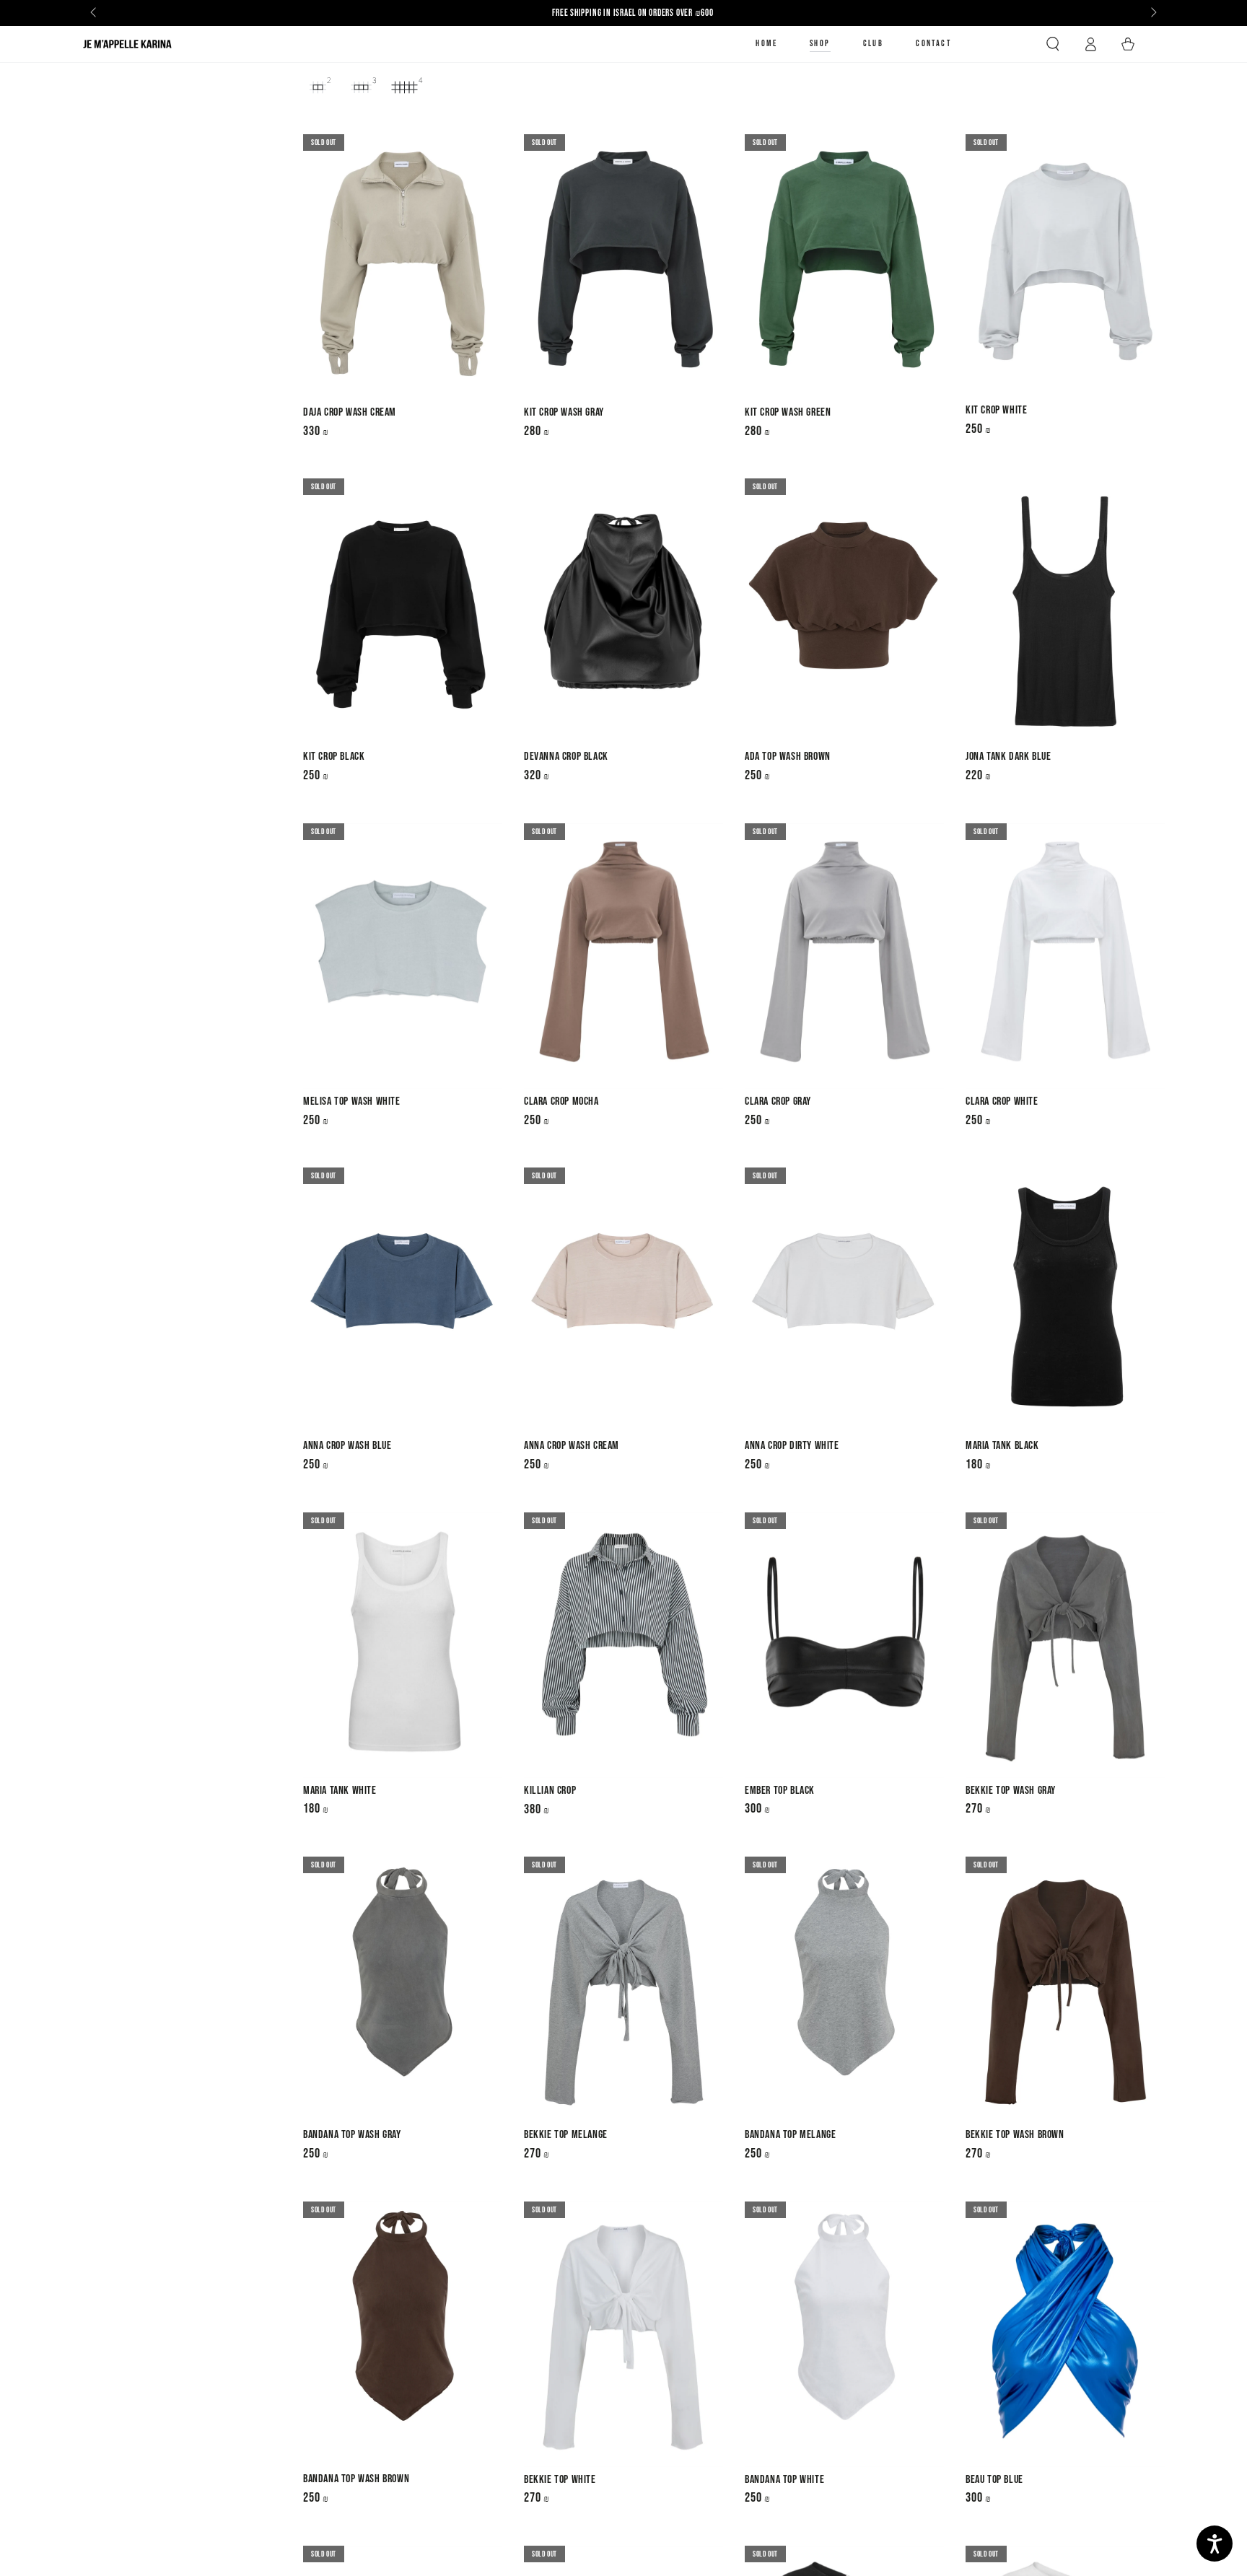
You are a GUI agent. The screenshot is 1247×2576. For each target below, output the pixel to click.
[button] (1053, 44)
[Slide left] (95, 13)
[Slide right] (1152, 13)
